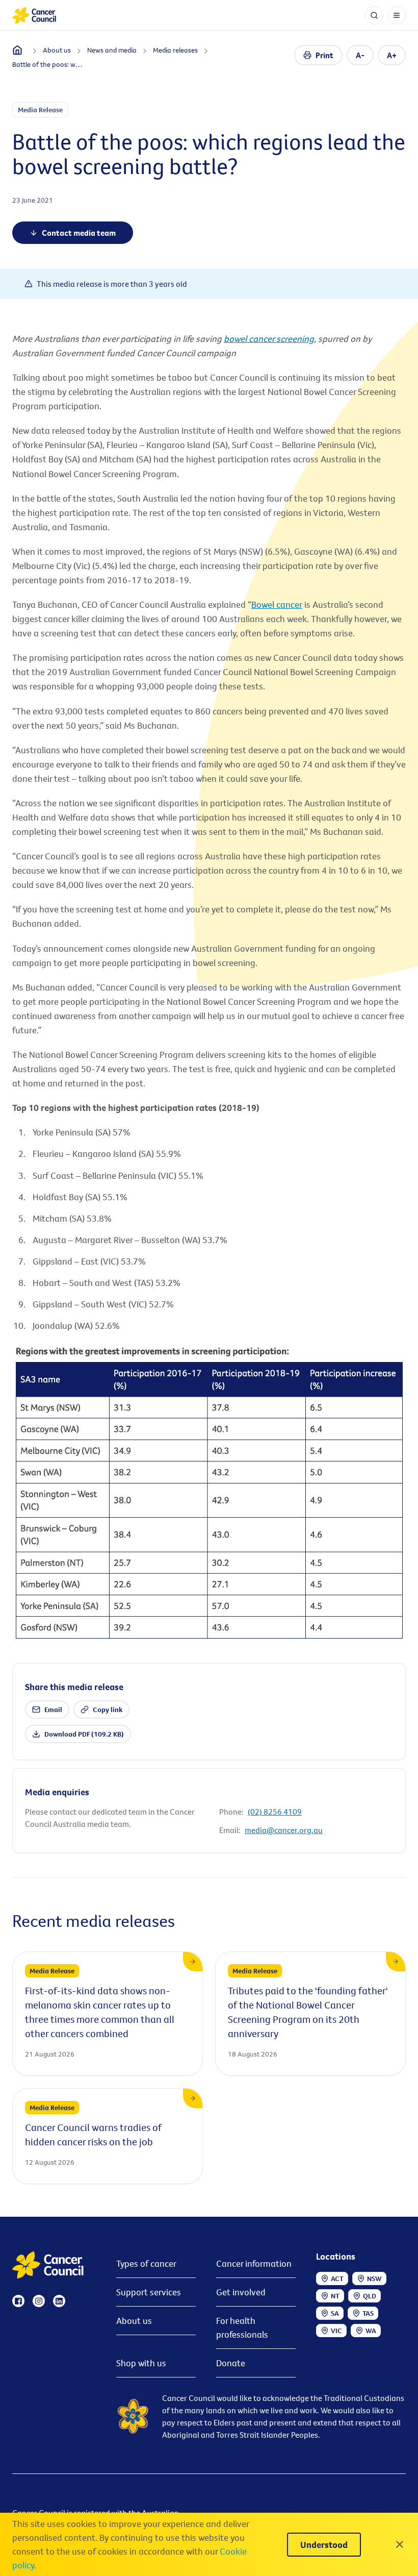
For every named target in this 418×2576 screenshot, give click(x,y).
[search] (374, 15)
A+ (392, 55)
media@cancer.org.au (284, 1830)
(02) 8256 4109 (275, 1812)
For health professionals (242, 2327)
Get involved (241, 2292)
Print (324, 55)
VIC (336, 2331)
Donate (231, 2363)
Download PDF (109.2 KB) (84, 1734)
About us (134, 2321)
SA (335, 2313)
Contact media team (79, 233)
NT (335, 2296)
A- (360, 55)
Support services (149, 2292)
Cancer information (254, 2263)
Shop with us (141, 2363)
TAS (368, 2313)
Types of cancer (146, 2263)
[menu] (397, 15)
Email (53, 1710)
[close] (400, 2544)
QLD (370, 2296)
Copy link (108, 1710)
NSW (374, 2278)
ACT (337, 2278)
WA (371, 2331)
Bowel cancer (277, 604)
